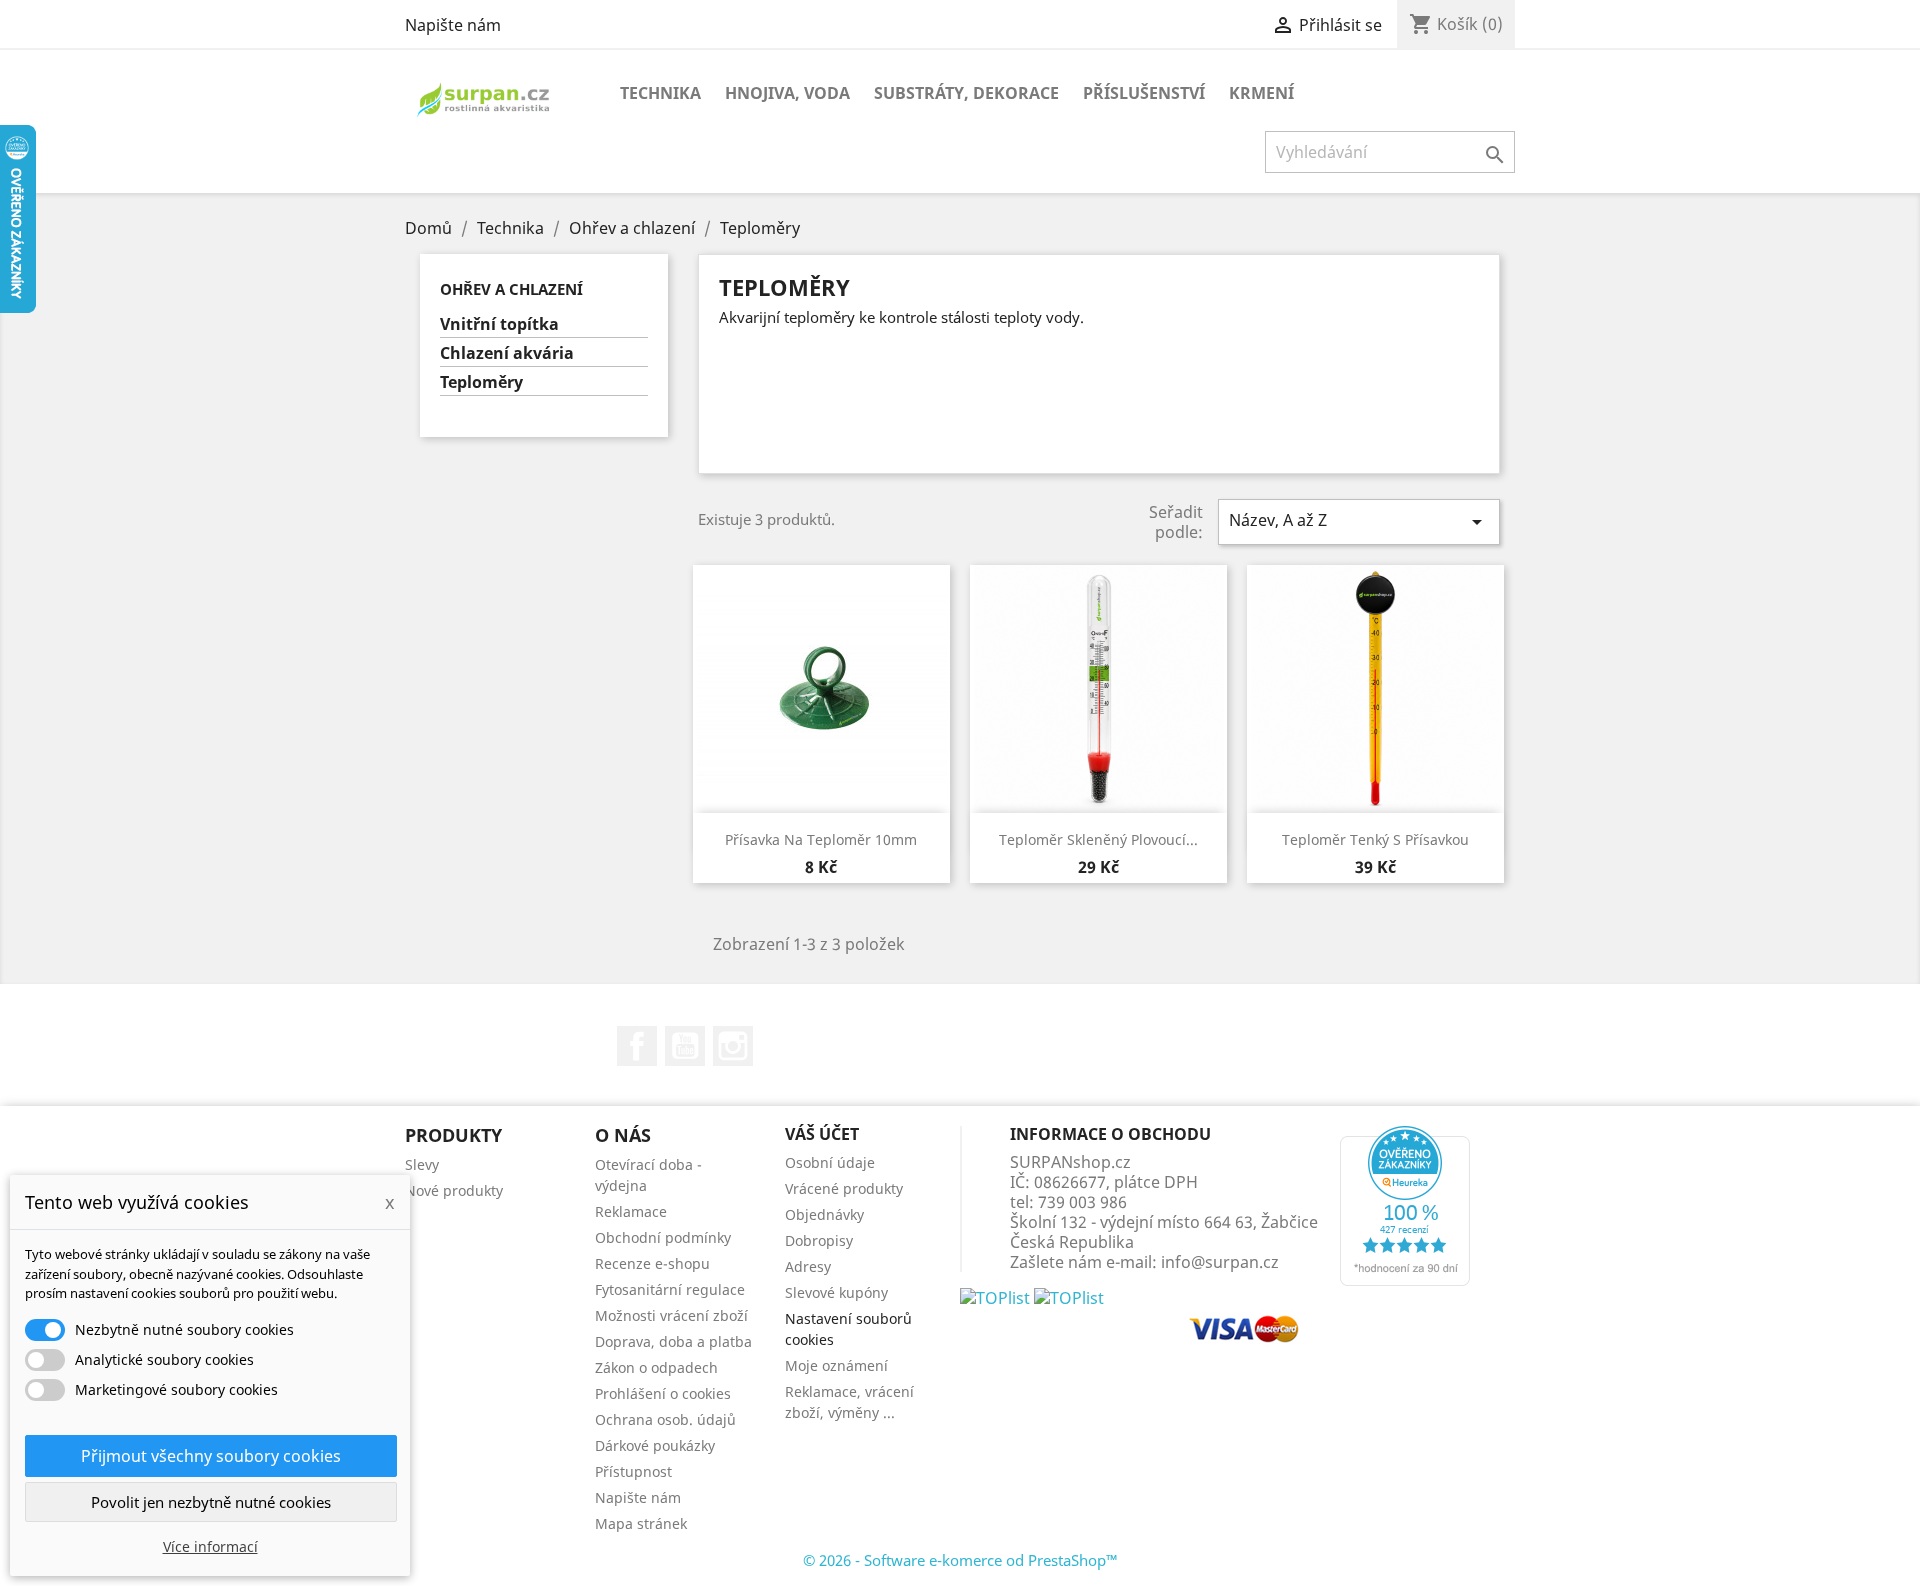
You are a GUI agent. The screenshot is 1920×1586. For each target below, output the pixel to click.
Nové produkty (454, 1190)
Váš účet (822, 1134)
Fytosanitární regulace (670, 1289)
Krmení (1261, 93)
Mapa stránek (641, 1523)
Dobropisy (819, 1240)
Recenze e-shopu (652, 1263)
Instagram (733, 1046)
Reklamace (631, 1211)
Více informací (210, 1546)
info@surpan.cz (1220, 1262)
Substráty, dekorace (966, 93)
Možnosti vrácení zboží (671, 1315)
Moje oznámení (836, 1365)
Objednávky (824, 1214)
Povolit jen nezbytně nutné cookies (211, 1502)
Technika (660, 93)
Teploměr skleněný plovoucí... (1098, 839)
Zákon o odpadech (656, 1367)
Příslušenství (1144, 93)
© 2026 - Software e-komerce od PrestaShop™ (960, 1560)
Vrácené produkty (844, 1188)
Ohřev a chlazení (511, 289)
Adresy (808, 1266)
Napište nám (453, 25)
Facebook (637, 1046)
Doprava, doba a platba (673, 1341)
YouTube (685, 1046)
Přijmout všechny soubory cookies (211, 1456)
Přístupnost (633, 1471)
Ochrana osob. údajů (665, 1419)
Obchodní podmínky (663, 1237)
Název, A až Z (1359, 521)
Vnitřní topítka (499, 324)
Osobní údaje (830, 1162)
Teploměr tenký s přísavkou (1375, 839)
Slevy (422, 1164)
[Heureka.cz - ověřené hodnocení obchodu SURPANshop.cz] (1405, 1204)
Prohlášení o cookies (663, 1393)
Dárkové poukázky (655, 1445)
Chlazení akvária (507, 353)
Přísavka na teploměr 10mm (821, 839)
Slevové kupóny (836, 1292)
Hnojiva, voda (787, 93)
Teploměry (481, 382)
